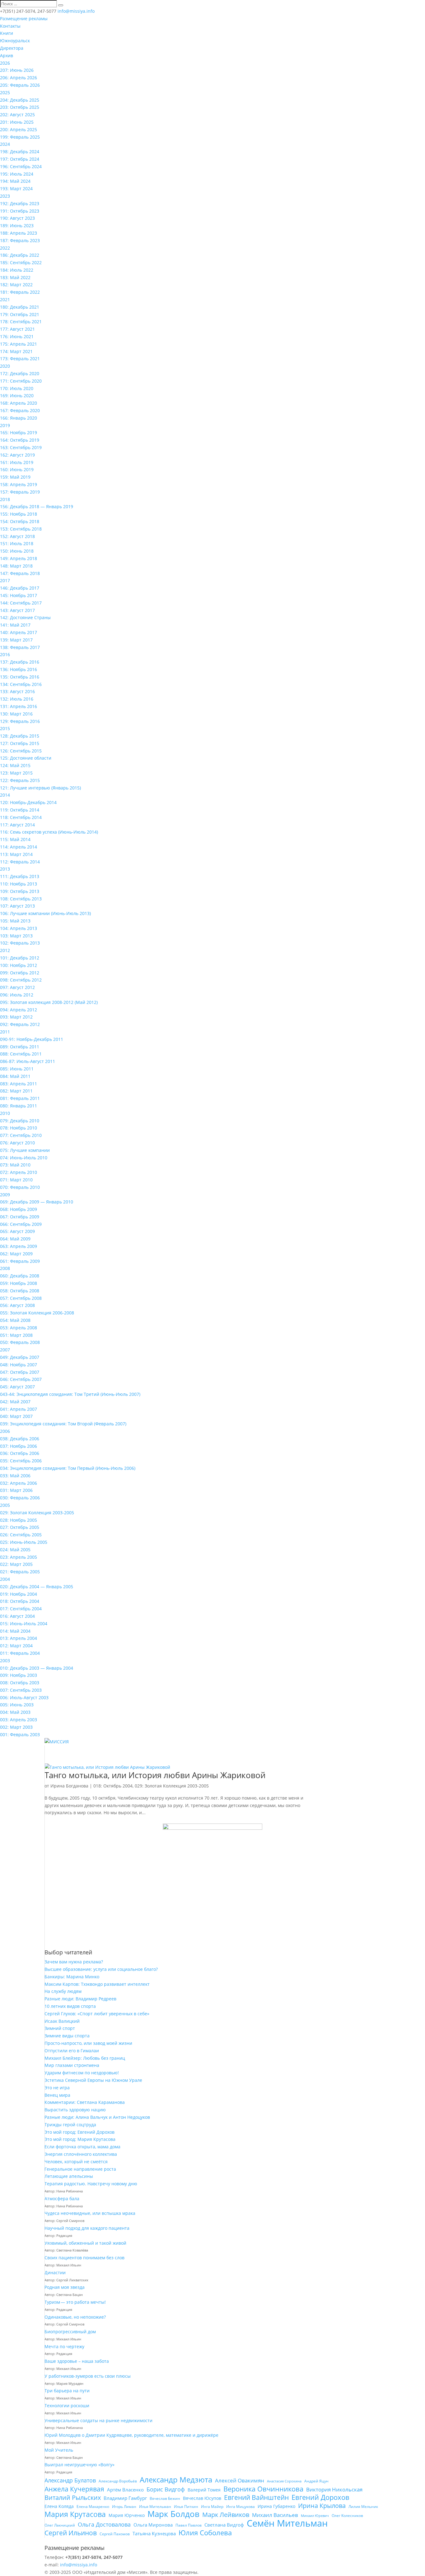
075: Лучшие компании (25, 1150)
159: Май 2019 (15, 477)
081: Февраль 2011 (20, 1098)
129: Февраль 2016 (20, 721)
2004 (5, 1579)
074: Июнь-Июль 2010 (24, 1158)
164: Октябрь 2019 (20, 440)
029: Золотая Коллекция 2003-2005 (37, 1513)
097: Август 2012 (17, 987)
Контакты (10, 26)
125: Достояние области (26, 758)
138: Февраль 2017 (20, 647)
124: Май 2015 (15, 765)
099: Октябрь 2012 (20, 973)
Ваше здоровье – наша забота (77, 2361)
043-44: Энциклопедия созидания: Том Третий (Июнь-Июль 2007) (70, 1394)
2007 (5, 1350)
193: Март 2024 (16, 189)
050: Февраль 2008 (20, 1342)
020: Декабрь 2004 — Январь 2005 (37, 1587)
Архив (7, 55)
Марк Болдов (173, 2514)
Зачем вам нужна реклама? (74, 1962)
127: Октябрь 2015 (20, 743)
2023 (5, 196)
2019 (5, 425)
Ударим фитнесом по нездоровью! (82, 2073)
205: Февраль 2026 (20, 85)
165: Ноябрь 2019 (19, 432)
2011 (5, 1032)
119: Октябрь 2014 (20, 810)
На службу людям (63, 1991)
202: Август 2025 (17, 115)
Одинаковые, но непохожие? (75, 2317)
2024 (5, 144)
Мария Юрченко (127, 2515)
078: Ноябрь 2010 (19, 1128)
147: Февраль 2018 (20, 573)
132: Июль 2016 (17, 699)
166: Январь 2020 (19, 418)
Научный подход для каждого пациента (87, 2228)
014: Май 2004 (15, 1631)
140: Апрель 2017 (19, 632)
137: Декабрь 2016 (20, 662)
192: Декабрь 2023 (20, 203)
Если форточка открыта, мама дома (82, 2147)
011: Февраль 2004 (20, 1653)
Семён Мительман (287, 2523)
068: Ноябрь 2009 (19, 1209)
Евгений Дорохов (320, 2497)
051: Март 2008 (16, 1335)
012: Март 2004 (16, 1646)
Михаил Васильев (275, 2515)
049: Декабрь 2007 (20, 1357)
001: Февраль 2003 (20, 1734)
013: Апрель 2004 (19, 1638)
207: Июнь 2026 (17, 70)
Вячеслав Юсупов (202, 2498)
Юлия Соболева (205, 2533)
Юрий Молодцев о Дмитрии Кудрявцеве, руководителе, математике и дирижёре (131, 2435)
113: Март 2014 (16, 854)
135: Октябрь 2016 (20, 677)
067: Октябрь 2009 (20, 1217)
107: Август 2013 (17, 906)
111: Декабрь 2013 (20, 876)
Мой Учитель (59, 2450)
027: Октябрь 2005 (20, 1527)
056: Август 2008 (17, 1305)
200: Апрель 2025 (19, 129)
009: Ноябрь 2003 (19, 1675)
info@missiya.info (79, 2565)
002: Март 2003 (16, 1727)
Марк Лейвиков (226, 2515)
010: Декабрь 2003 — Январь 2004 (37, 1668)
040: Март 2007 (16, 1416)
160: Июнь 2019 (17, 469)
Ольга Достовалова (104, 2525)
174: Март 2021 (16, 351)
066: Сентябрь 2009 (21, 1224)
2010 (5, 1113)
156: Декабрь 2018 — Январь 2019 (37, 506)
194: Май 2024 (15, 181)
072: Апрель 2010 (19, 1172)
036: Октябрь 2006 (20, 1453)
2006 (5, 1431)
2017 (5, 580)
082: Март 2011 (16, 1091)
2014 (5, 795)
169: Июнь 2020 (17, 396)
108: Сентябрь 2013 (21, 899)
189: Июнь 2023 (17, 225)
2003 (5, 1661)
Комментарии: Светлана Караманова (85, 2102)
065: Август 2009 (17, 1231)
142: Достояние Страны (25, 617)
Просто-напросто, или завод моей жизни (88, 2043)
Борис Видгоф (166, 2489)
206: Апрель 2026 (19, 78)
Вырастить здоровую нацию (75, 2110)
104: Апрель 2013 (19, 928)
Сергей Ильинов (71, 2533)
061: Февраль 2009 (20, 1261)
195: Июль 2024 (17, 174)
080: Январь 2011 (19, 1106)
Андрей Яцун (316, 2481)
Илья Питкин (186, 2507)
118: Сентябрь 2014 (21, 817)
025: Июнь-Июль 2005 (24, 1542)
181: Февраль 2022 (20, 292)
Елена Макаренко (93, 2507)
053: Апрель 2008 (19, 1328)
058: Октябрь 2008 (20, 1291)
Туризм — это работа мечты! (75, 2302)
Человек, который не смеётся (76, 2162)
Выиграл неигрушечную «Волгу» (79, 2465)
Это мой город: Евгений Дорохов (79, 2132)
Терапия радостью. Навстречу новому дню (91, 2184)
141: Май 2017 (15, 625)
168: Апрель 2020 (19, 403)
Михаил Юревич (315, 2516)
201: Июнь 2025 (17, 122)
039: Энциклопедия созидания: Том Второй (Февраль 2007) (63, 1424)
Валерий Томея (204, 2490)
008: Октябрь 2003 (20, 1683)
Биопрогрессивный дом (70, 2332)
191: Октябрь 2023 (20, 211)
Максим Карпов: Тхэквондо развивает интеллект (97, 1984)
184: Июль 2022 (17, 270)
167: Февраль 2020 (20, 410)
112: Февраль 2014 (20, 862)
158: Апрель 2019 (19, 484)
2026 (5, 63)
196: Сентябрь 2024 (21, 166)
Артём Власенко (125, 2490)
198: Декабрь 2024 (20, 152)
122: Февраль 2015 (20, 780)
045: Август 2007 (17, 1387)
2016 (5, 654)
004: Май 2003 (15, 1712)
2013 (5, 869)
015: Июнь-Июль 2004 (24, 1624)
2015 (5, 728)
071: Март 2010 (16, 1180)
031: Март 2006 (16, 1490)
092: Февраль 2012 (20, 1024)
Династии (55, 2272)
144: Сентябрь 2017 (21, 603)
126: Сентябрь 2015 (21, 751)
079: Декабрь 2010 (20, 1121)
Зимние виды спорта (67, 2036)
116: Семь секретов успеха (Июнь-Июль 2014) (49, 832)
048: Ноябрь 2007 (19, 1365)
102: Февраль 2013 (20, 943)
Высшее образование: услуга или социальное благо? (101, 1969)
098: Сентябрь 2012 (21, 980)
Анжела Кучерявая (74, 2489)
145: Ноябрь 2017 (19, 595)
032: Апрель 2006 (19, 1483)
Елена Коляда (59, 2506)
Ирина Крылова (322, 2506)
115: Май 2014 (15, 839)
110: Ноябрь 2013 (19, 884)
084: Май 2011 (15, 1076)
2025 (5, 92)
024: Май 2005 (15, 1550)
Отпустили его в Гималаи (72, 2051)
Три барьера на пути (67, 2391)
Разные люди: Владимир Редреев (80, 1999)
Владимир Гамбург (125, 2498)
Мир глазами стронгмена (72, 2065)
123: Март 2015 (16, 773)
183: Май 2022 (15, 277)
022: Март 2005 (16, 1564)
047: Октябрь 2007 (20, 1372)
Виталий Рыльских (73, 2498)
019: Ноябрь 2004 (19, 1594)
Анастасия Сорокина (284, 2481)
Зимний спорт (60, 2028)
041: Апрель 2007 (19, 1409)
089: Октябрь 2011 (20, 1047)
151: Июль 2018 (17, 543)
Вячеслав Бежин (165, 2498)
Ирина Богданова (69, 1786)
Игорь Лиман (124, 2507)
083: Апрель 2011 (19, 1084)
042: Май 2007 (15, 1402)
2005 (5, 1505)
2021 (5, 299)
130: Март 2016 (16, 714)
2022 (5, 248)
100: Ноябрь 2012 (19, 965)
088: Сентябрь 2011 (21, 1054)
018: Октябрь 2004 (20, 1601)
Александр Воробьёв (118, 2481)
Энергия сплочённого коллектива (81, 2154)
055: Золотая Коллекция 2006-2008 (37, 1313)
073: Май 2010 (15, 1165)
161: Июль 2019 (17, 462)
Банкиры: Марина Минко (72, 1977)
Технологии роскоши (67, 2406)
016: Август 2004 (17, 1616)
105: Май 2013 (15, 921)
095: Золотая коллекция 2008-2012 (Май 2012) (49, 1002)
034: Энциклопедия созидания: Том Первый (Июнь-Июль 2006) (68, 1468)
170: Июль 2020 (17, 388)
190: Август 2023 (17, 218)
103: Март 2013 (16, 936)
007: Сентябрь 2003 (21, 1690)
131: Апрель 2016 (19, 706)
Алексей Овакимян (240, 2480)
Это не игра (57, 2088)
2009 (5, 1195)
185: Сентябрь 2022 (21, 262)
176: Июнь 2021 (17, 336)
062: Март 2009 (16, 1254)
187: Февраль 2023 (20, 240)
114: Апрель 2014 (19, 847)
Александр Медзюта (176, 2480)
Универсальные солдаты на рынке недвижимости (98, 2420)
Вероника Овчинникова (263, 2489)
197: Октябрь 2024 (20, 159)
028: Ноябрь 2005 (19, 1520)
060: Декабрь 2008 (20, 1276)
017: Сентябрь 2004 (21, 1609)
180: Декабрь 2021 (20, 307)
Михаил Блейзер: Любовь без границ (85, 2058)
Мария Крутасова (75, 2514)
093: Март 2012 (16, 1017)
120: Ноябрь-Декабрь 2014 (28, 802)
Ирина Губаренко (276, 2506)
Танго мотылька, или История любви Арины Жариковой (155, 1775)
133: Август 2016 (17, 691)
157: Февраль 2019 (20, 492)
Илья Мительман (155, 2507)
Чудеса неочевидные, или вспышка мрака (90, 2213)
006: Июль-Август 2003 (24, 1697)
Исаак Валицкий (62, 2021)
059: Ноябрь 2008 (19, 1283)
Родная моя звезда (65, 2287)
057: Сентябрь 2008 (21, 1298)
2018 (5, 499)
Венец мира (57, 2095)
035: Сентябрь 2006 (21, 1461)
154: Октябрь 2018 (20, 521)
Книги (7, 33)
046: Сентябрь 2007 (21, 1379)
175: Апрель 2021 (19, 344)
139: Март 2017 (16, 640)
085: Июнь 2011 (17, 1069)
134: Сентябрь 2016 (21, 684)
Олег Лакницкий (60, 2525)
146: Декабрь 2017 (20, 588)
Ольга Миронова (153, 2525)
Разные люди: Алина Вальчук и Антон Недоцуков (97, 2117)
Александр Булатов (70, 2480)
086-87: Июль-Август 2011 (28, 1061)
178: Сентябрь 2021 (21, 322)
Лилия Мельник (363, 2507)
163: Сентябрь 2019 (21, 447)
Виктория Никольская (334, 2489)
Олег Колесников (347, 2516)
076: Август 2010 (17, 1143)
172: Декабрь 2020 (20, 373)
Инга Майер (212, 2507)
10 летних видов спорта (70, 2006)
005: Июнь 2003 (17, 1705)
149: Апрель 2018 (19, 558)
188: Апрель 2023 (19, 233)
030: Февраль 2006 (20, 1498)
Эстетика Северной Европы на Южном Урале (93, 2080)
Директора (12, 48)
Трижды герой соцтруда (70, 2125)
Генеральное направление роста (80, 2169)
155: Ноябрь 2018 (19, 514)
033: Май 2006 (15, 1476)
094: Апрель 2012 (19, 1010)
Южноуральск (15, 41)
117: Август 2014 (17, 825)
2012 (5, 950)
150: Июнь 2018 (17, 551)
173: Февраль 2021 (20, 359)
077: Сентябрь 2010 (21, 1135)
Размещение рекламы (24, 18)
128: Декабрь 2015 (20, 736)
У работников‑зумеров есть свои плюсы (88, 2376)
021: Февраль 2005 (20, 1572)
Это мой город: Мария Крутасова (80, 2139)
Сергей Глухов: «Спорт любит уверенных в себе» (97, 2014)
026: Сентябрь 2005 (21, 1535)
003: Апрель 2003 (19, 1720)
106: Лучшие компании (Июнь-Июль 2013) (45, 913)
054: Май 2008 (15, 1320)
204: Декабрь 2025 (20, 100)
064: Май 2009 (15, 1239)
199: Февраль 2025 (20, 137)
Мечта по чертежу (64, 2346)
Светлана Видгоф (224, 2525)
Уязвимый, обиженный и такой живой (85, 2243)
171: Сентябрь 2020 (21, 381)
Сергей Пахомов (115, 2534)
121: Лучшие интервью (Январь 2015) (40, 788)
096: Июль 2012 (17, 995)
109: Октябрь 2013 (20, 891)
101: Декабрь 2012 (20, 958)
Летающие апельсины (69, 2176)
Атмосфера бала (63, 2199)
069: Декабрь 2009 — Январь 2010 (37, 1202)
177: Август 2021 (17, 329)
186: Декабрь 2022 (20, 255)
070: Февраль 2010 (20, 1187)
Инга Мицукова (241, 2507)
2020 (5, 366)
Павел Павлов (189, 2525)
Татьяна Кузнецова (154, 2533)
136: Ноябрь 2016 (19, 669)
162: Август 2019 (17, 455)
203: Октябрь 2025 (20, 107)
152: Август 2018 (17, 536)
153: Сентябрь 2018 (21, 529)
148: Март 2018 (16, 566)
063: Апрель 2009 (19, 1246)
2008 (5, 1268)
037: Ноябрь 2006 (19, 1446)
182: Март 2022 (16, 285)
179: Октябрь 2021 (20, 314)
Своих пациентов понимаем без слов (84, 2258)
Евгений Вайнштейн (256, 2498)
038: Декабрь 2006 (20, 1439)
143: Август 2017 (17, 610)
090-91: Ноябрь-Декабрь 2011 (32, 1039)
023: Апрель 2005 (19, 1557)
